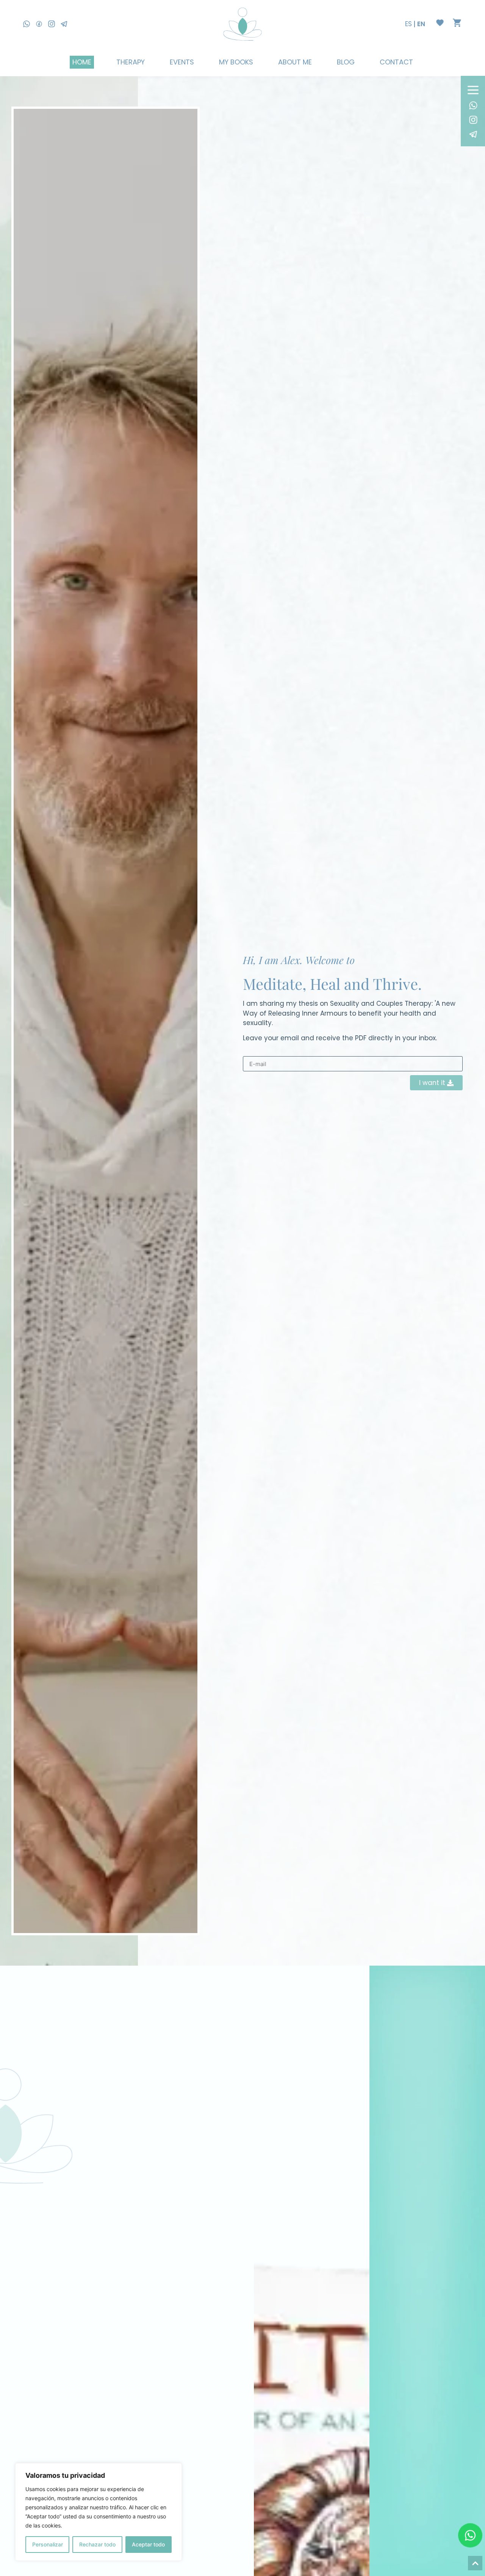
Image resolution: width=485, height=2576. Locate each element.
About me (295, 62)
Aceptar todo (148, 2544)
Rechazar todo (97, 2544)
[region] (99, 2512)
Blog (346, 62)
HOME (82, 62)
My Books (236, 62)
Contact (396, 62)
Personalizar (48, 2544)
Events (182, 62)
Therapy (131, 62)
